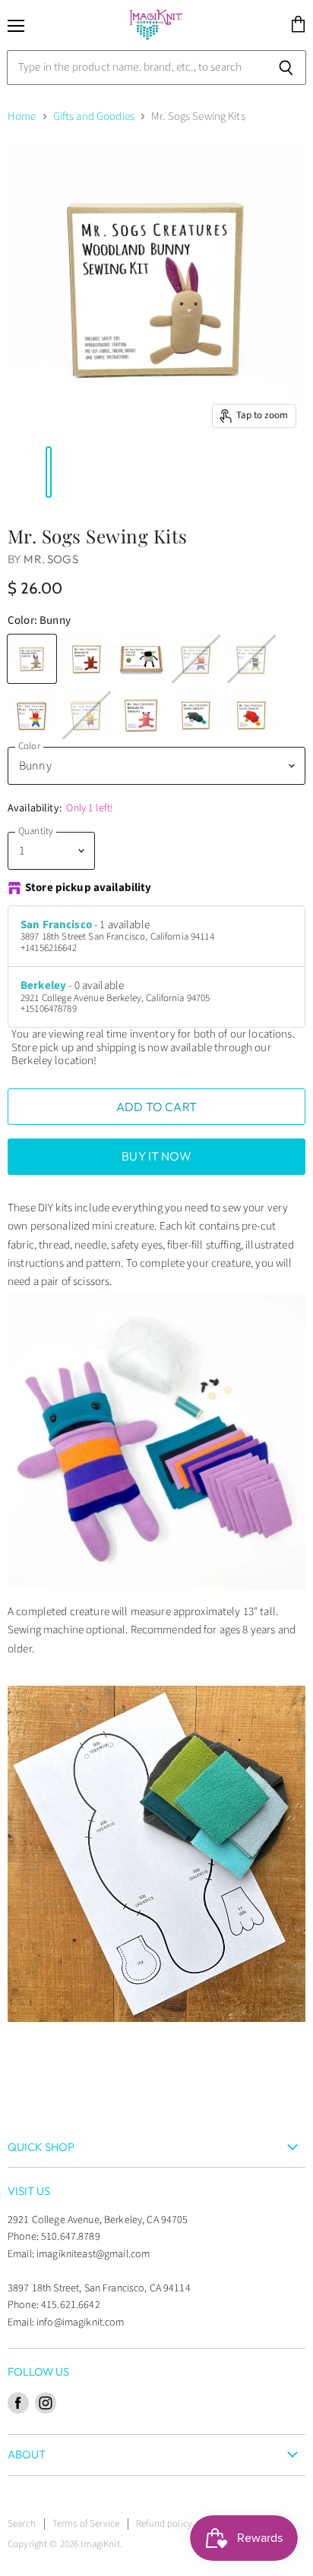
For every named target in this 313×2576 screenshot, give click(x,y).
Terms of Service (86, 2524)
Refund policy (164, 2524)
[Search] (286, 68)
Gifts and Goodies (94, 117)
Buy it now (156, 1156)
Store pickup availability (89, 888)
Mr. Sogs (51, 559)
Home (22, 117)
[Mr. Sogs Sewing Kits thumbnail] (10, 472)
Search (22, 2524)
